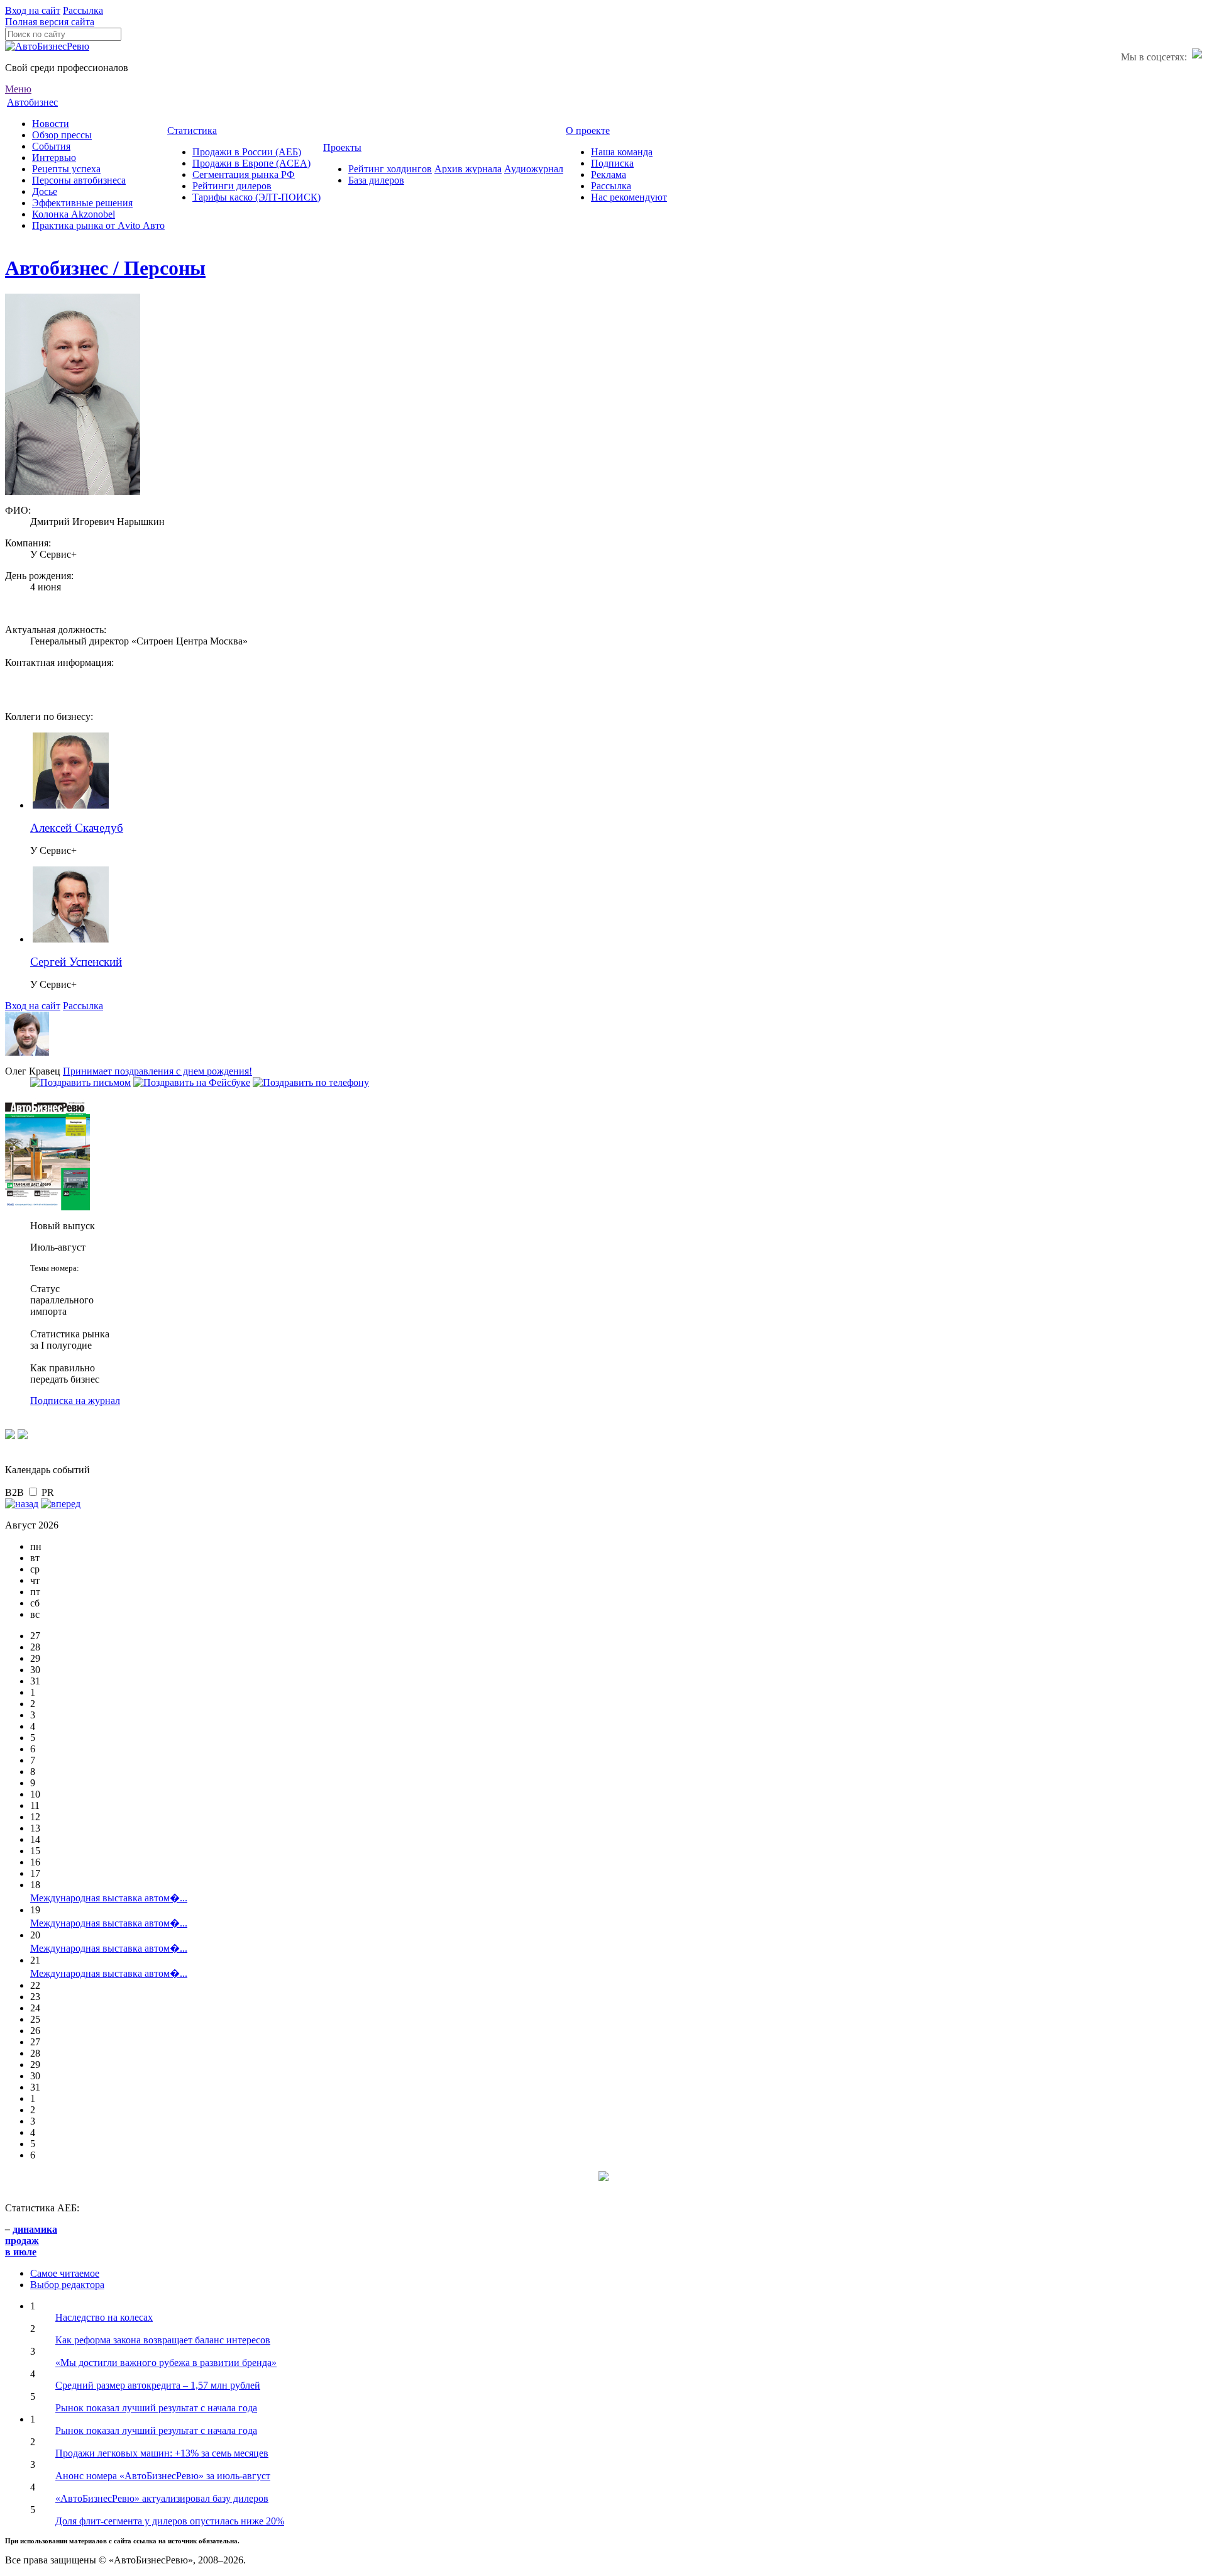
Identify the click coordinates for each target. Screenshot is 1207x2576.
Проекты (342, 147)
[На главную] (47, 46)
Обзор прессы (62, 135)
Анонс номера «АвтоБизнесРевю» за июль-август (163, 2476)
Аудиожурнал (534, 169)
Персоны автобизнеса (79, 180)
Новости (51, 124)
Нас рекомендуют (629, 197)
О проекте (588, 130)
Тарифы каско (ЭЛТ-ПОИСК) (256, 197)
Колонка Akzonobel (74, 214)
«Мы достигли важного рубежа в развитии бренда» (166, 2363)
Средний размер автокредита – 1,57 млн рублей (158, 2385)
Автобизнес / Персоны (105, 268)
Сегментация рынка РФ (244, 174)
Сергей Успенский (76, 962)
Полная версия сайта (50, 22)
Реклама (609, 174)
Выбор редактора (67, 2285)
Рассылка (83, 10)
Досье (45, 191)
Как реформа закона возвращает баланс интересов (163, 2340)
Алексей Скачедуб (77, 828)
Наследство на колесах (104, 2317)
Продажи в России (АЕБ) (247, 152)
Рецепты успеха (66, 169)
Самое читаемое (65, 2273)
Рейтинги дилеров (232, 186)
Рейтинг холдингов (390, 169)
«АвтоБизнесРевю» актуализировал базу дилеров (162, 2498)
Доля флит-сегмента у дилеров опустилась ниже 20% (170, 2521)
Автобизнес (32, 102)
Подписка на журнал (75, 1401)
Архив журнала (468, 169)
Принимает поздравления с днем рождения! (157, 1071)
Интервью (54, 158)
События (51, 146)
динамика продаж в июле (31, 2241)
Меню (18, 89)
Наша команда (622, 152)
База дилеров (376, 180)
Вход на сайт (33, 10)
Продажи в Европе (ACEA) (251, 163)
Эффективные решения (82, 203)
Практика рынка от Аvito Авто (98, 225)
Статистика (192, 130)
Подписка (612, 163)
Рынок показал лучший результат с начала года (156, 2408)
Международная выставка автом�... (109, 1898)
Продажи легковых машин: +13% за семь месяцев (162, 2453)
